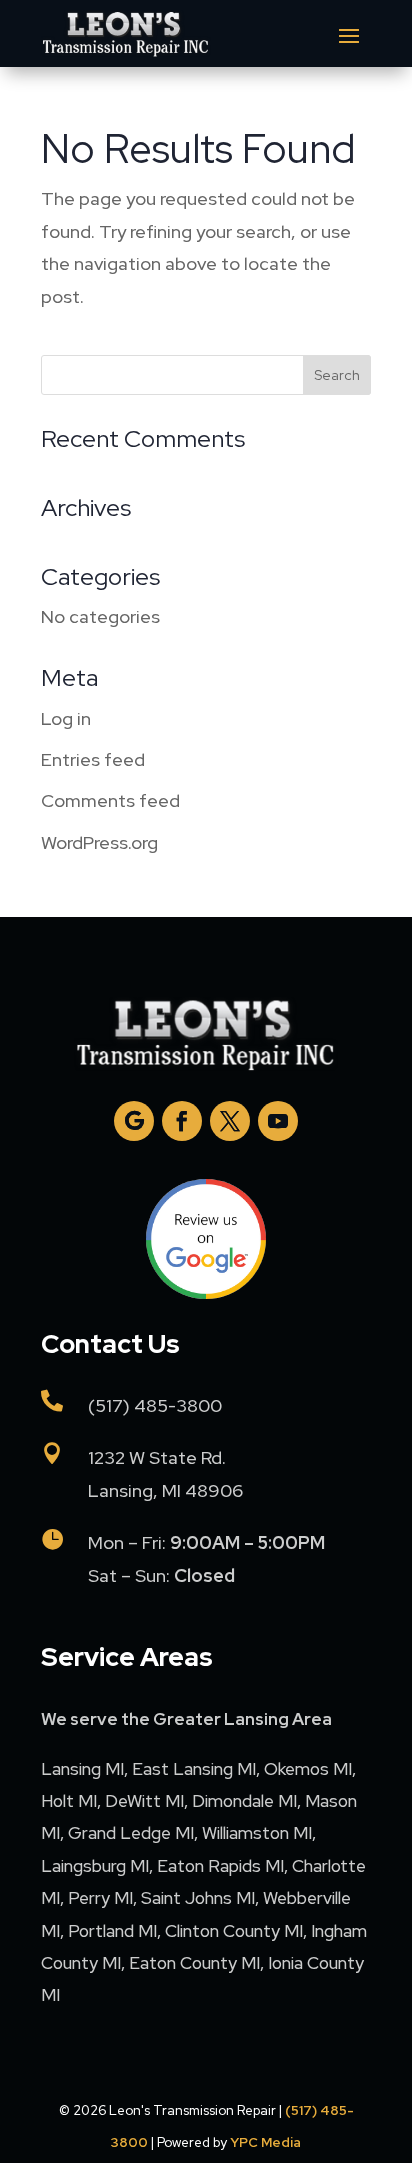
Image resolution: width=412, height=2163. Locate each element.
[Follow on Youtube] (278, 1121)
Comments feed (110, 800)
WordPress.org (99, 842)
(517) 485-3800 (155, 1405)
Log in (66, 718)
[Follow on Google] (134, 1121)
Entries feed (93, 759)
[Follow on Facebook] (182, 1121)
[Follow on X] (230, 1121)
